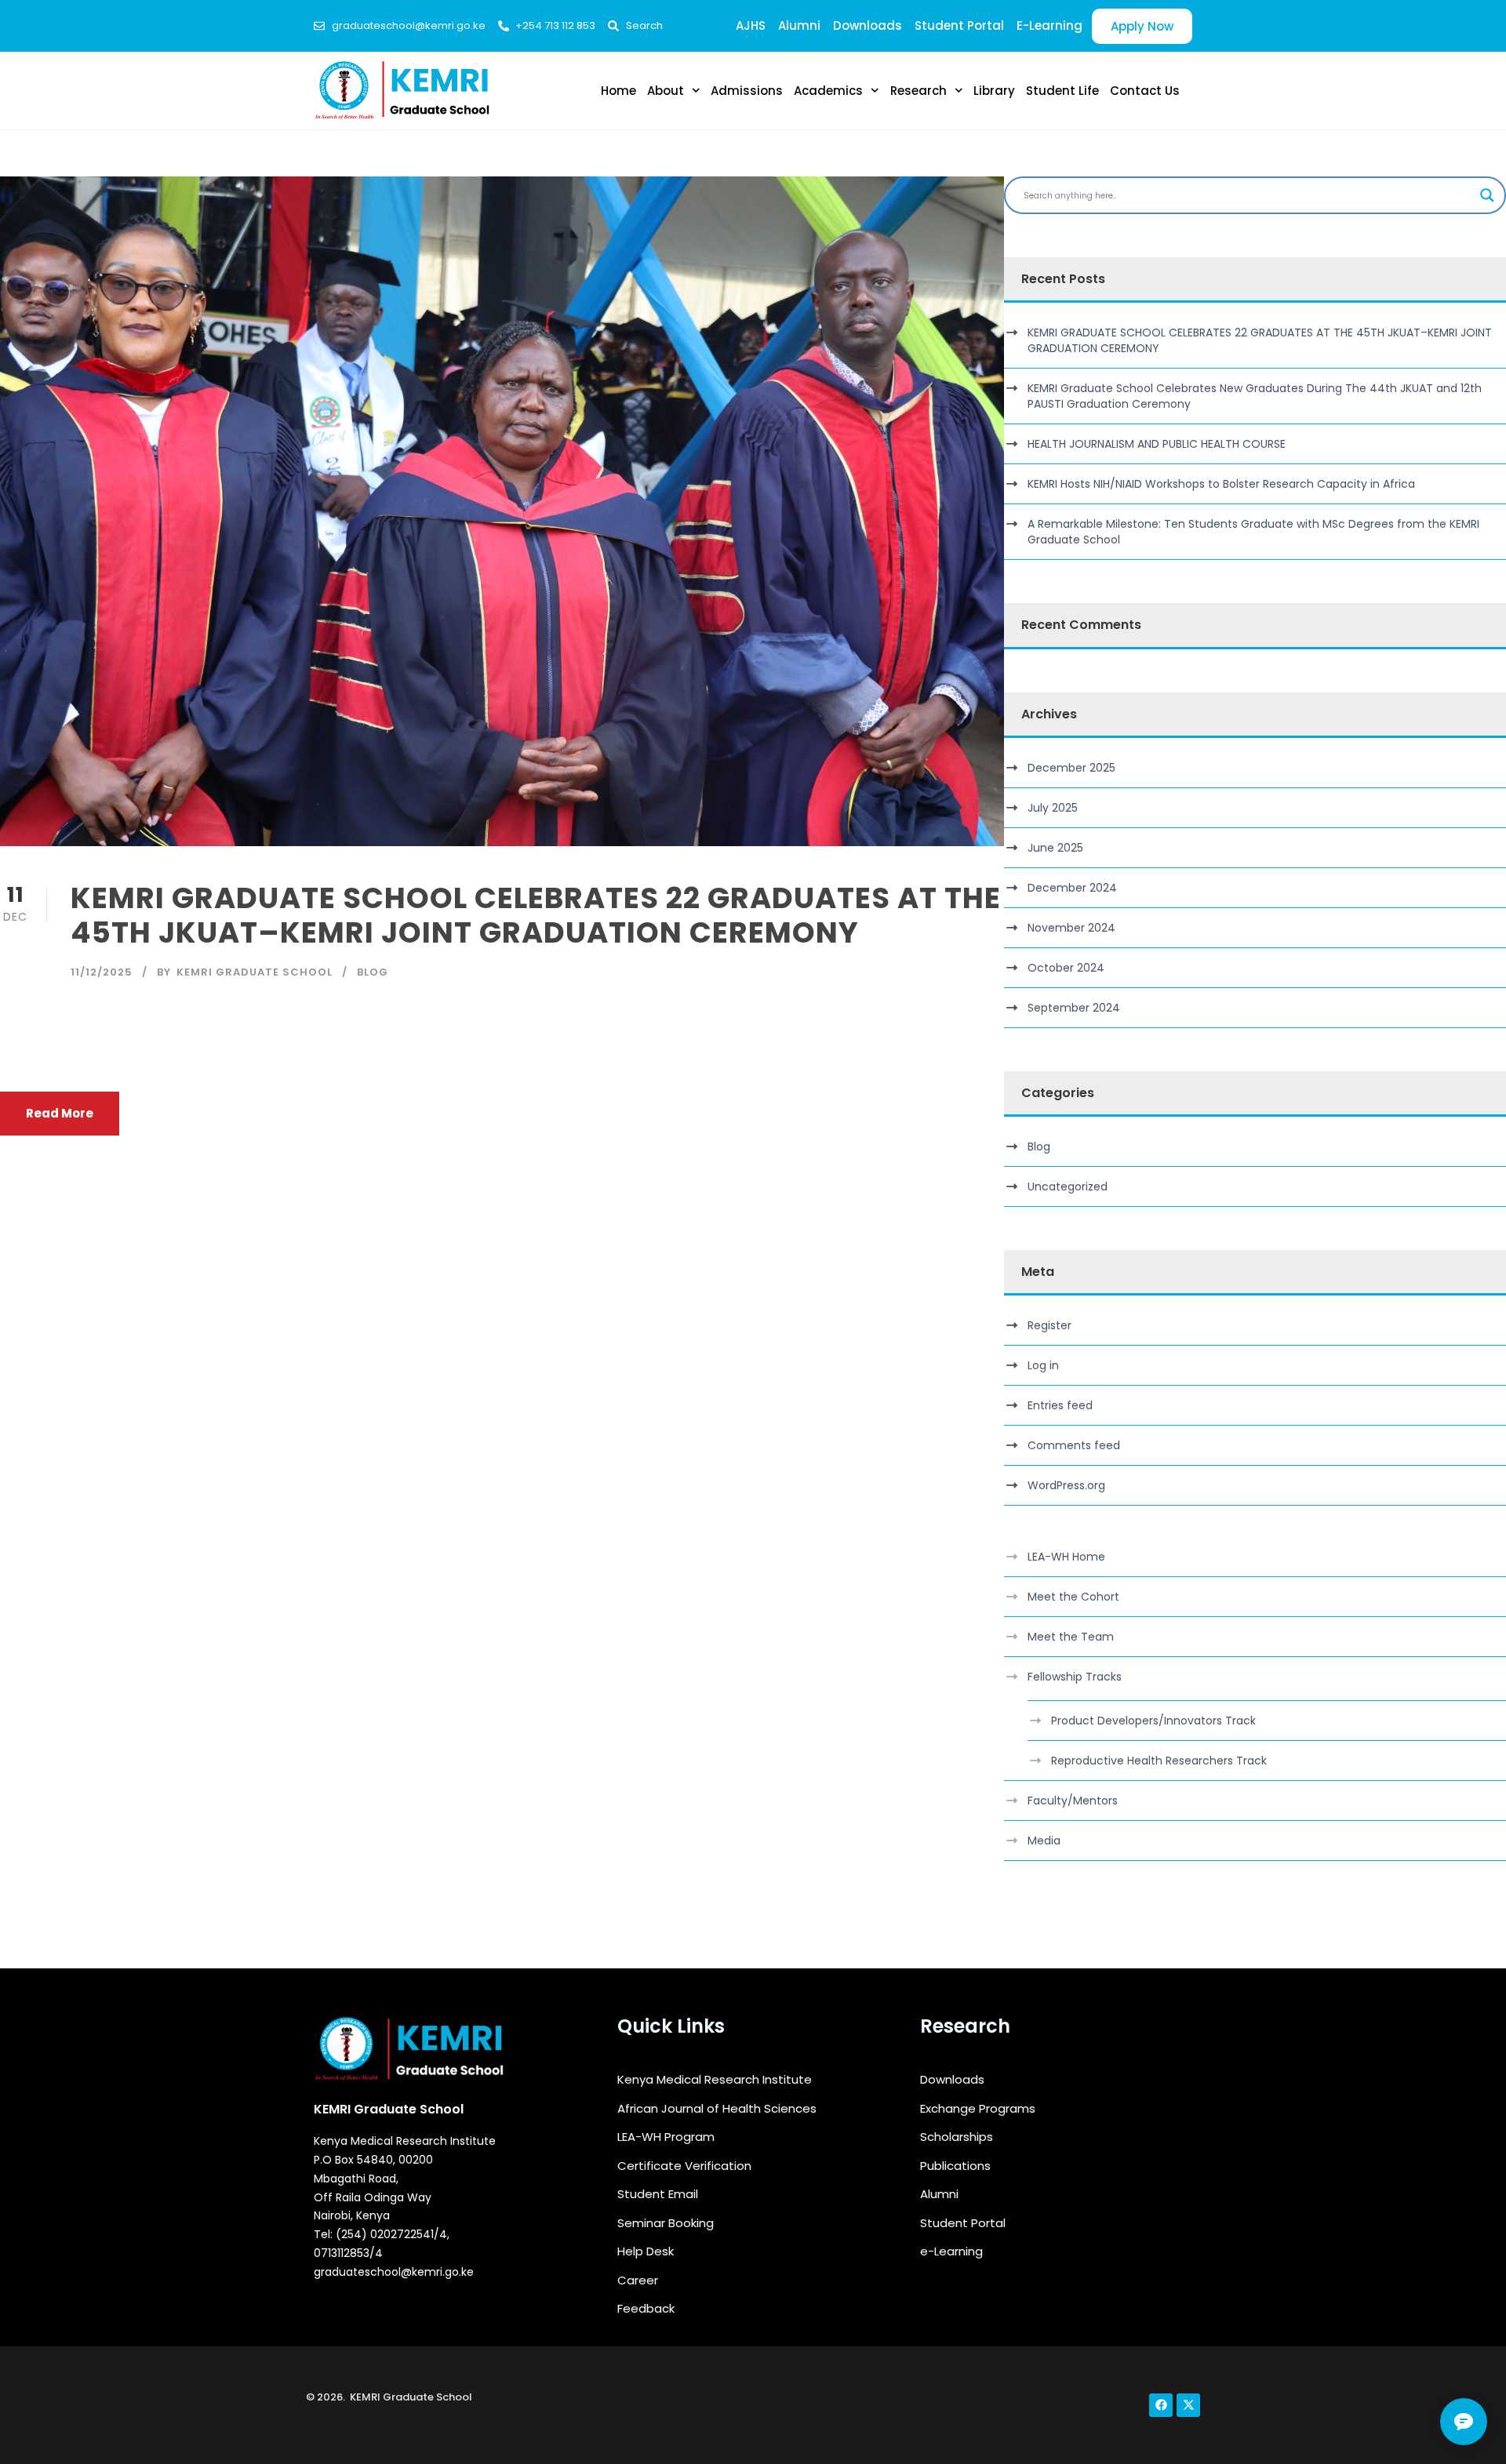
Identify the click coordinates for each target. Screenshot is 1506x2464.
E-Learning (1049, 25)
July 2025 (1053, 808)
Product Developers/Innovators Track (1153, 1721)
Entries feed (1060, 1405)
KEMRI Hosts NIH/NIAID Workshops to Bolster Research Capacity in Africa (1221, 484)
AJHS (751, 25)
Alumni (799, 25)
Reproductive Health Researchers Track (1159, 1761)
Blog (373, 972)
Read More (60, 1113)
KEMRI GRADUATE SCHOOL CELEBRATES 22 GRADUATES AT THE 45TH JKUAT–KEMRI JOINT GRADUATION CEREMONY (536, 915)
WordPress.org (1066, 1485)
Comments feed (1074, 1445)
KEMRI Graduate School (255, 972)
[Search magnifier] (1487, 195)
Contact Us (1145, 91)
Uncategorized (1068, 1187)
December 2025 (1071, 768)
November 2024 (1071, 928)
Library (994, 91)
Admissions (747, 91)
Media (1044, 1841)
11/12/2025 (102, 972)
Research (919, 91)
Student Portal (959, 25)
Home (618, 91)
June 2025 (1055, 848)
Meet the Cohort (1073, 1597)
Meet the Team (1071, 1637)
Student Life (1062, 91)
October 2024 (1066, 968)
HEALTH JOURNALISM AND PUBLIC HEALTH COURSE (1157, 444)
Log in (1043, 1365)
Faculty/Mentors (1073, 1801)
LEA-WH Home (1066, 1557)
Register (1049, 1325)
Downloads (868, 25)
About (666, 91)
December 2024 (1072, 888)
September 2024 (1074, 1008)
